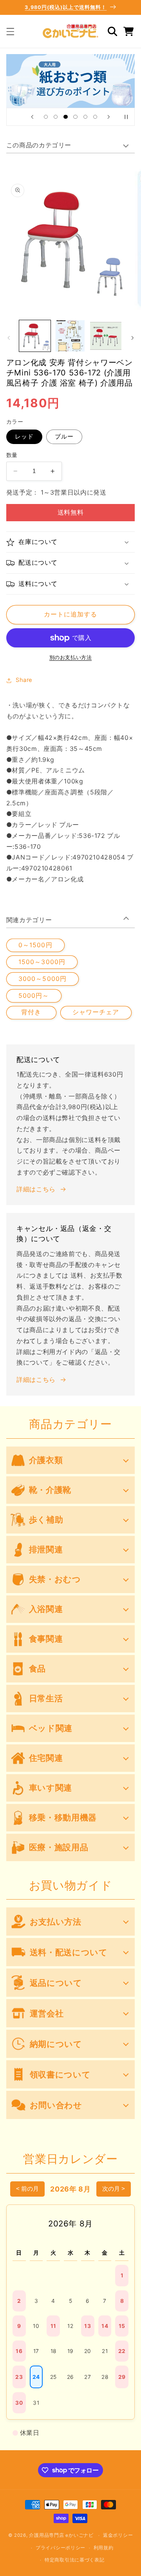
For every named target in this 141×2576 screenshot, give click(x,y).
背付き (31, 1012)
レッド (24, 437)
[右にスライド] (132, 338)
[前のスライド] (32, 117)
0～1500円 (35, 945)
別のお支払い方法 (70, 657)
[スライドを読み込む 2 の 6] (56, 117)
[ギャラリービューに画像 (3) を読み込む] (106, 336)
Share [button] (24, 680)
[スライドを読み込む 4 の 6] (75, 117)
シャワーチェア (96, 1012)
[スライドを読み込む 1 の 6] (46, 117)
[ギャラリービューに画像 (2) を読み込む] (70, 336)
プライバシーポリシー (61, 2548)
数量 (12, 455)
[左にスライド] (9, 338)
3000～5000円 (42, 979)
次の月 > (114, 2189)
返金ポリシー (118, 2535)
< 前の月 (27, 2189)
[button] (10, 31)
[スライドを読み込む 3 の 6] (66, 117)
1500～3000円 (42, 962)
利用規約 (104, 2548)
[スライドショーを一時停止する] (126, 117)
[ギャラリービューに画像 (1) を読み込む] (35, 336)
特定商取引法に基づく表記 (75, 2560)
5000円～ (34, 996)
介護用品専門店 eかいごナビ (61, 2535)
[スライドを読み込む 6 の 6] (95, 117)
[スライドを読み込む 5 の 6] (85, 117)
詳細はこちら (36, 1189)
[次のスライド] (109, 117)
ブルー (64, 437)
